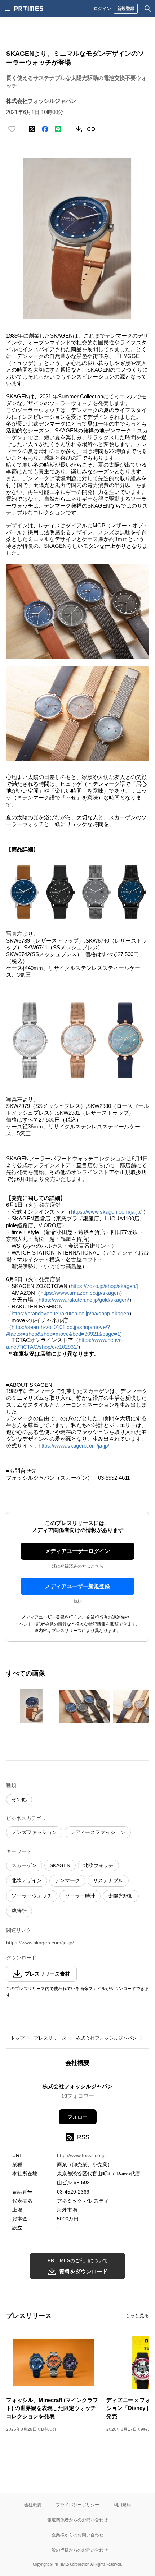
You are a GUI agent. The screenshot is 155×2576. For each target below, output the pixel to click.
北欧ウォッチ (98, 1865)
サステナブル (108, 1880)
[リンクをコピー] (91, 129)
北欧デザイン (27, 1880)
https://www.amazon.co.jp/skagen (80, 1293)
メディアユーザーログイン (77, 1551)
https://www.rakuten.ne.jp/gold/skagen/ (84, 1300)
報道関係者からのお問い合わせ (77, 2520)
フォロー (77, 2117)
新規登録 (126, 8)
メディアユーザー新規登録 (77, 1586)
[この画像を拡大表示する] (31, 1706)
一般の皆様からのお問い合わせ (77, 2550)
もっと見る (137, 2316)
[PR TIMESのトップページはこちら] (29, 9)
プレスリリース (50, 2038)
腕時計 (19, 1911)
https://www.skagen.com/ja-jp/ (106, 1212)
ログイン (102, 8)
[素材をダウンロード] (78, 129)
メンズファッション (34, 1832)
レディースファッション (98, 1832)
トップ (17, 2038)
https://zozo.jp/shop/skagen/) (105, 1286)
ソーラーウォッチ (32, 1896)
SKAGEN (60, 1865)
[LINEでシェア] (58, 129)
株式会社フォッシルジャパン (107, 2038)
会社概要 (33, 2505)
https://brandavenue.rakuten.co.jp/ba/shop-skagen (70, 1313)
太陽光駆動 (121, 1896)
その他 (19, 1799)
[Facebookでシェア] (45, 129)
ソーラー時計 (80, 1896)
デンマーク (67, 1880)
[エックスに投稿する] (32, 129)
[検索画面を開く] (148, 9)
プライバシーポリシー (77, 2505)
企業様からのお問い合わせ (77, 2535)
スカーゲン (24, 1865)
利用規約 (122, 2505)
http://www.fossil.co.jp (81, 2155)
